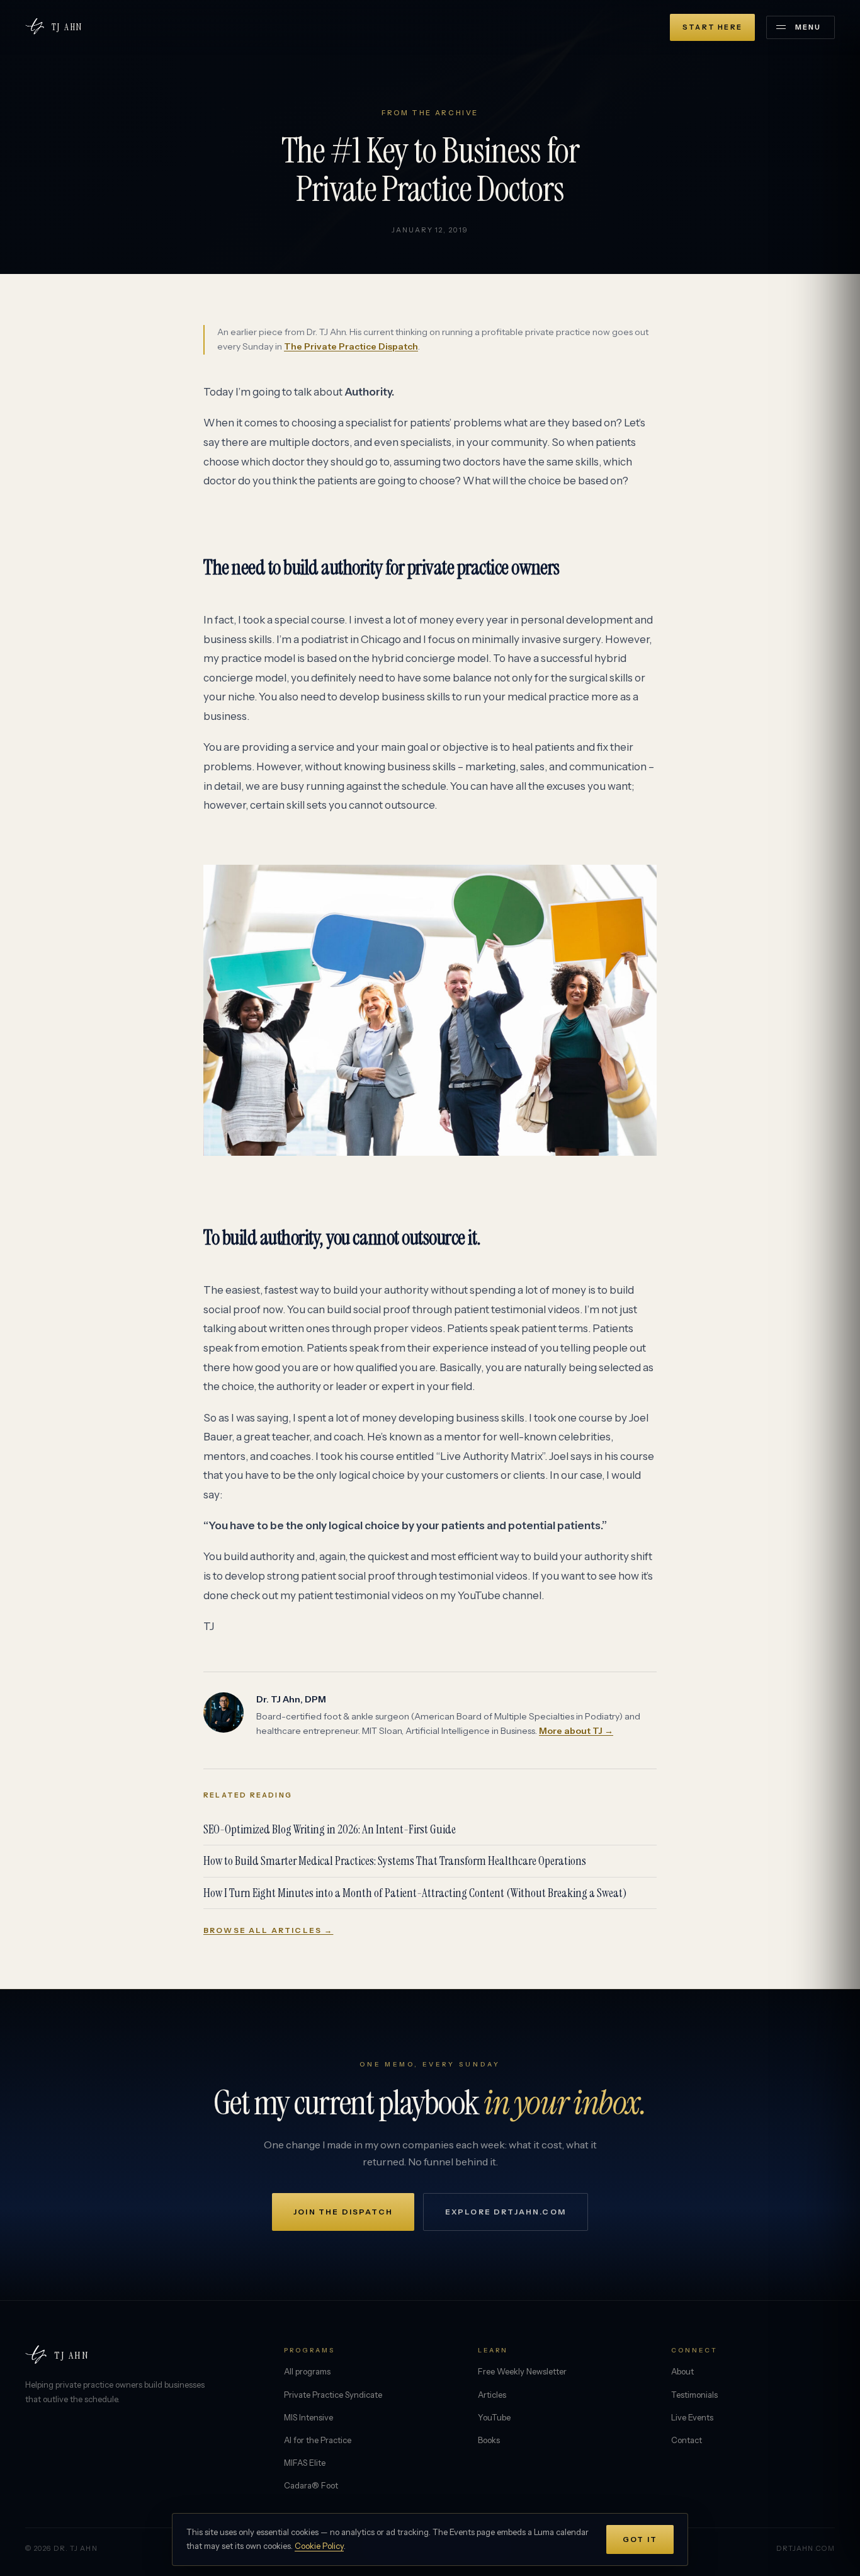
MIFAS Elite (305, 2463)
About (682, 2371)
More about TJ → (576, 1731)
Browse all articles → (268, 1930)
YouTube (494, 2417)
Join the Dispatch (343, 2212)
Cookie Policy (319, 2546)
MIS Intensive (308, 2417)
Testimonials (694, 2395)
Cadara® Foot (311, 2485)
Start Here (712, 27)
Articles (492, 2395)
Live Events (692, 2417)
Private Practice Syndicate (333, 2395)
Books (489, 2440)
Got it (640, 2539)
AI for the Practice (318, 2440)
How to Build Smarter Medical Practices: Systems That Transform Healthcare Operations (395, 1861)
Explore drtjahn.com (506, 2212)
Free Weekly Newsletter (522, 2371)
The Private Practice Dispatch (351, 346)
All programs (307, 2371)
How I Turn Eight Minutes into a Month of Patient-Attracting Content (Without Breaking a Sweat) (415, 1893)
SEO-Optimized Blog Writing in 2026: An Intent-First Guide (330, 1829)
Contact (687, 2440)
